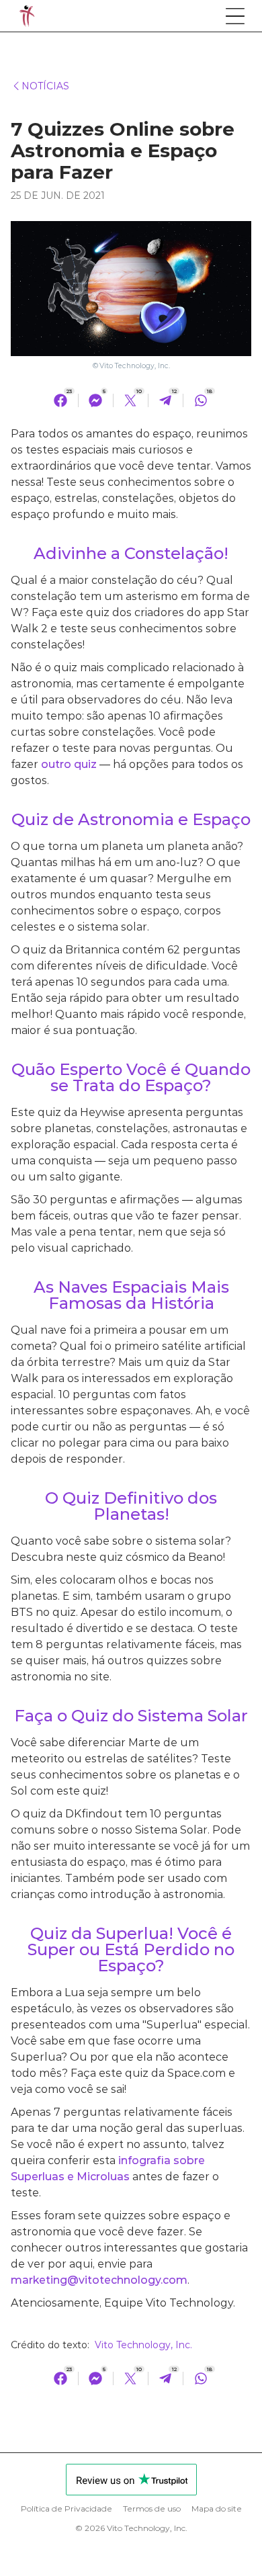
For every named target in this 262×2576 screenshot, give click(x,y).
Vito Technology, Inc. (135, 366)
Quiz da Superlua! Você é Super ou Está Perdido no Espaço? (131, 1949)
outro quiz (69, 764)
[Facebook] (60, 400)
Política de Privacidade (67, 2509)
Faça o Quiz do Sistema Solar (131, 1716)
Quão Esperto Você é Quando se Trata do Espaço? (131, 1077)
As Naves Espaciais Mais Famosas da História (131, 1295)
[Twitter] (130, 400)
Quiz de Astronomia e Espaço (131, 819)
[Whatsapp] (201, 400)
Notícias (45, 86)
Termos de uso (152, 2509)
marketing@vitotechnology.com (99, 2280)
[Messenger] (95, 400)
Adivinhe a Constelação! (131, 553)
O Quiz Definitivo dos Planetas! (131, 1506)
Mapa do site (217, 2509)
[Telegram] (165, 400)
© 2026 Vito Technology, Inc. (131, 2528)
